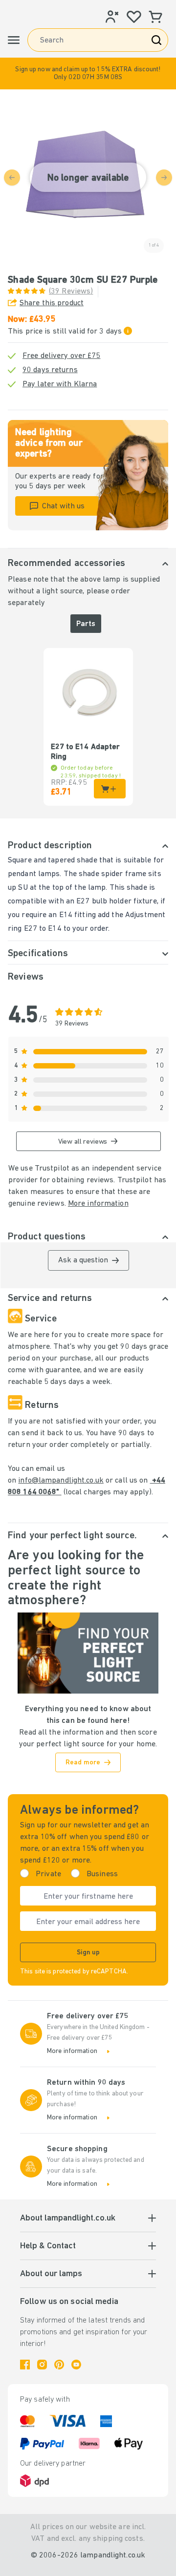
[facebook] (25, 2365)
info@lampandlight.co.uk (61, 1481)
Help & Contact (48, 2246)
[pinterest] (59, 2365)
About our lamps (51, 2274)
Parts (86, 624)
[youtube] (76, 2365)
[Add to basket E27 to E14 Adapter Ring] (110, 789)
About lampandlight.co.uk (68, 2219)
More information (98, 1204)
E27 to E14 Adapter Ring (86, 752)
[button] (88, 73)
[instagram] (42, 2365)
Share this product (52, 303)
